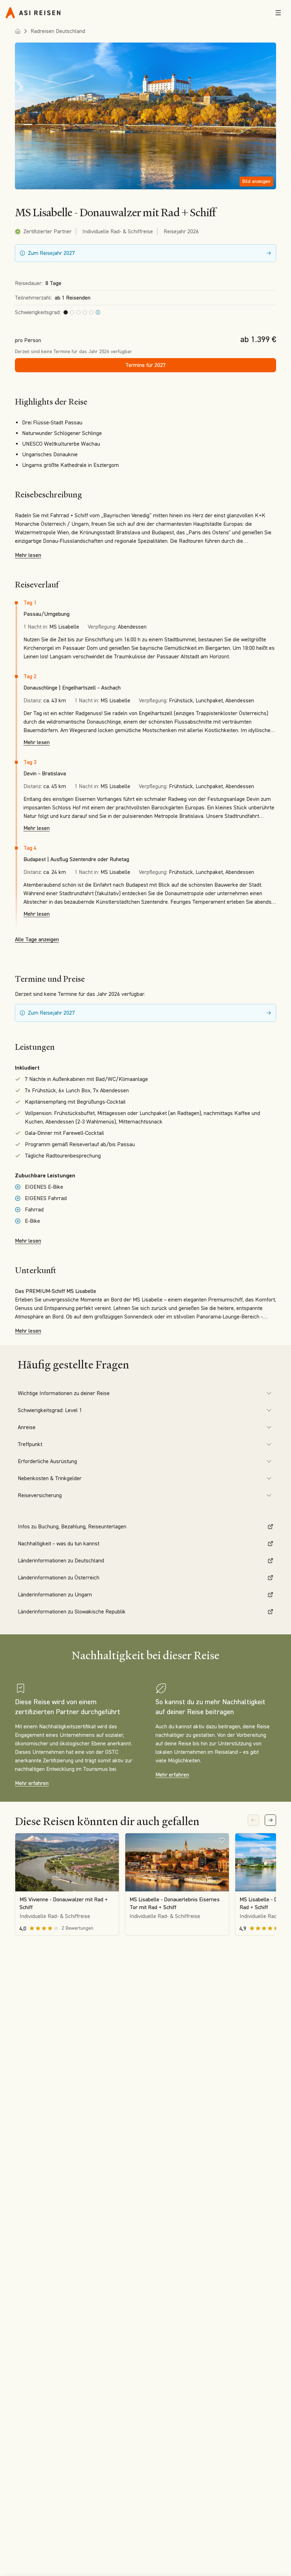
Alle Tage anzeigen (37, 939)
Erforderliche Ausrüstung (47, 1461)
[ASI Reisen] (33, 13)
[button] (145, 116)
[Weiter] (270, 1820)
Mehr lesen (28, 555)
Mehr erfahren (32, 1783)
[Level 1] (98, 312)
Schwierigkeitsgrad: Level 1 (50, 1410)
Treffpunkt (30, 1444)
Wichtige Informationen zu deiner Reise (64, 1393)
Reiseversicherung (40, 1495)
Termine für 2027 (145, 365)
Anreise (27, 1427)
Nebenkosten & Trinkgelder (50, 1478)
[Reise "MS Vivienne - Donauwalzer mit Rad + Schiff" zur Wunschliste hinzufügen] (112, 1840)
